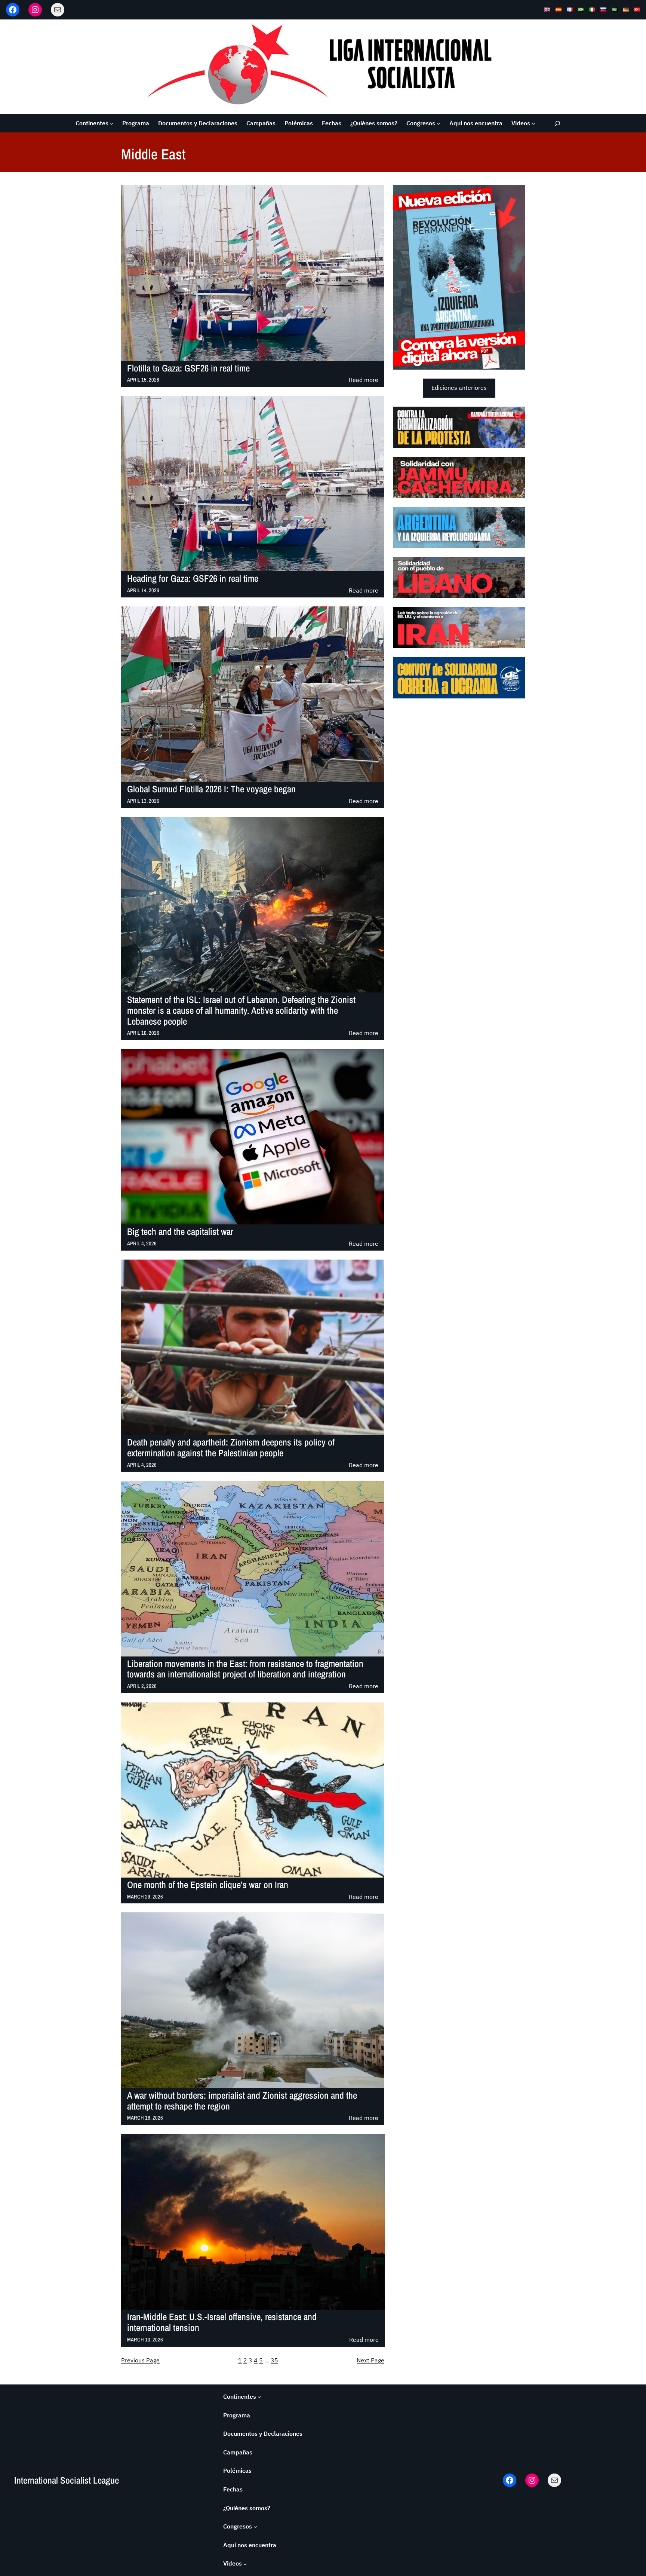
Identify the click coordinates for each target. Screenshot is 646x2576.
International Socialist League (67, 2480)
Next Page (370, 2360)
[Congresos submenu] (439, 123)
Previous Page (140, 2360)
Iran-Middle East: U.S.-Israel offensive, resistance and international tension (222, 2322)
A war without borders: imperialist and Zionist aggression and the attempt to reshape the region (242, 2101)
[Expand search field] (558, 123)
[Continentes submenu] (112, 123)
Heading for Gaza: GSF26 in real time (193, 579)
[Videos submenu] (533, 123)
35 (274, 2360)
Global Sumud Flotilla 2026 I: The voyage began (211, 789)
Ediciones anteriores (459, 388)
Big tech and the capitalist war (180, 1232)
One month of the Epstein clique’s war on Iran (208, 1885)
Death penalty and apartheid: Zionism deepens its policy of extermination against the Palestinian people (231, 1448)
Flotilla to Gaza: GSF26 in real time (188, 368)
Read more (364, 380)
